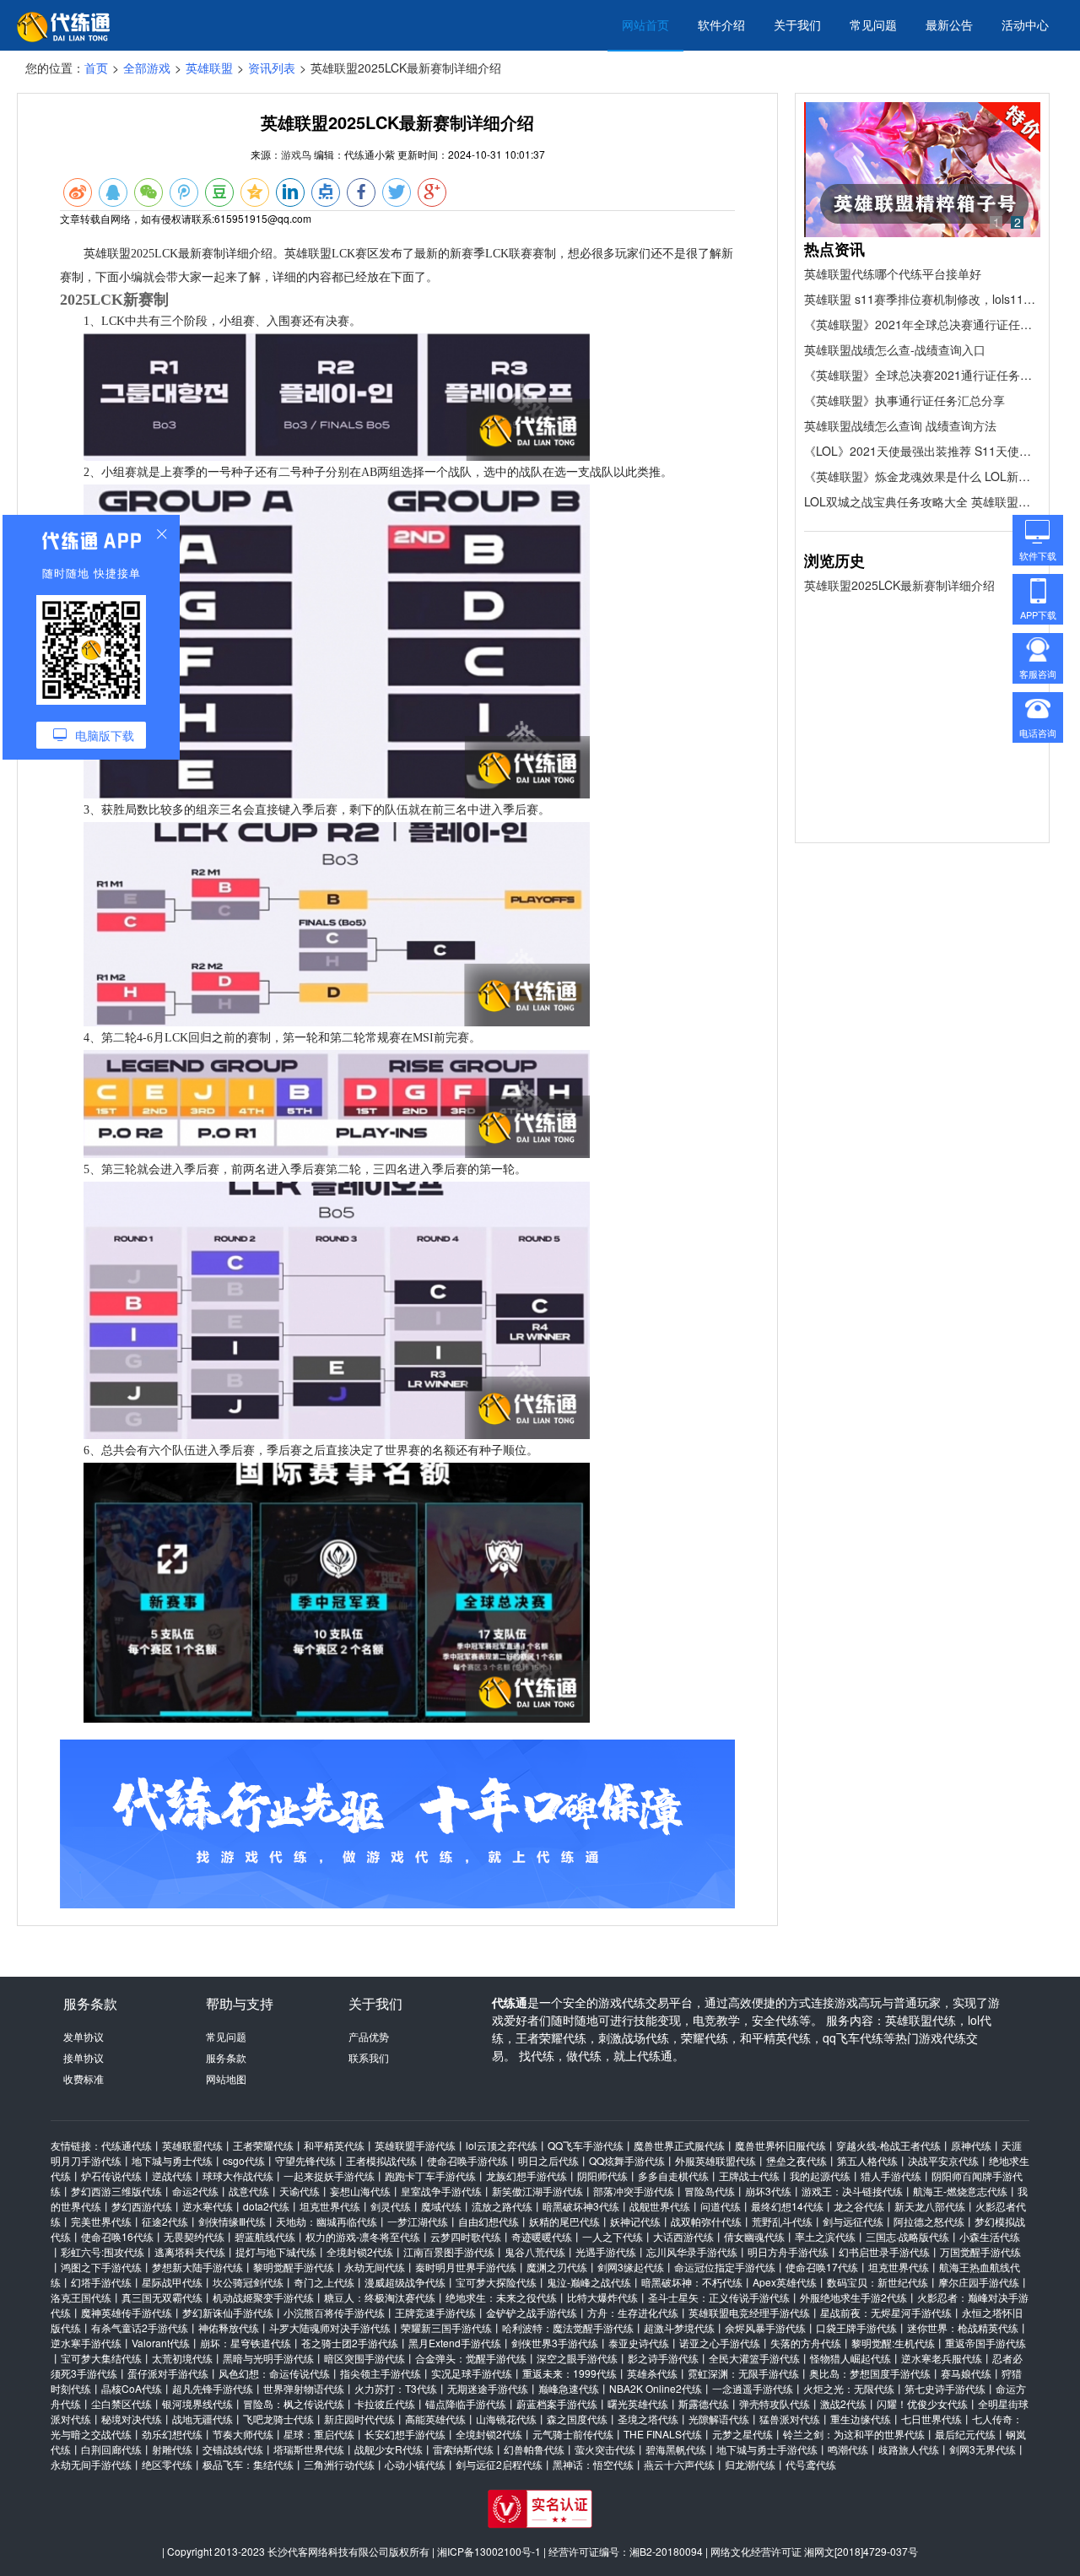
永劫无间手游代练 (91, 2464)
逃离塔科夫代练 (190, 2251)
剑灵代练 (391, 2206)
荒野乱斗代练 (782, 2221)
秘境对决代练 (132, 2419)
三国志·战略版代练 (907, 2236)
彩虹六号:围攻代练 (103, 2251)
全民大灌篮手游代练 (754, 2358)
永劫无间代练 (375, 2267)
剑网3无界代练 (983, 2449)
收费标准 (84, 2078)
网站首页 (645, 24)
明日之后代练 (548, 2160)
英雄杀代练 (652, 2373)
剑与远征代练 (853, 2221)
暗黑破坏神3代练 (581, 2206)
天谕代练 (300, 2191)
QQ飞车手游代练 (586, 2145)
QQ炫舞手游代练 (627, 2160)
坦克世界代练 (330, 2206)
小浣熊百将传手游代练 (334, 2312)
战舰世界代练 (660, 2206)
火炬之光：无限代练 (849, 2388)
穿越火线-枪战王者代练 (888, 2145)
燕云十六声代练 (679, 2464)
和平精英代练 (334, 2145)
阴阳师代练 (602, 2176)
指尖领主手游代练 (381, 2373)
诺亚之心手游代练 (720, 2343)
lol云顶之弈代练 (502, 2145)
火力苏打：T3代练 (396, 2388)
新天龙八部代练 (930, 2206)
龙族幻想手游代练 (526, 2176)
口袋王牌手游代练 (856, 2327)
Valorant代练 (161, 2343)
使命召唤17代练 (822, 2267)
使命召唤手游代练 (467, 2160)
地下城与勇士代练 (172, 2160)
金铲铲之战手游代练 (532, 2312)
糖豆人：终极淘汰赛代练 (380, 2297)
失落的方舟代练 (806, 2343)
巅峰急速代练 (569, 2388)
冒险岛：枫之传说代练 (294, 2403)
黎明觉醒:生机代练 (893, 2343)
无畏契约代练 (194, 2236)
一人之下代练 (613, 2236)
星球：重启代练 (319, 2434)
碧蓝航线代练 (265, 2236)
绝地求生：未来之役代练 (501, 2297)
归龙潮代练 (750, 2464)
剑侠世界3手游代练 (555, 2343)
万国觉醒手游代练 (980, 2251)
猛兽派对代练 (790, 2419)
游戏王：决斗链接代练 (852, 2191)
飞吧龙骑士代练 (278, 2419)
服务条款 (226, 2057)
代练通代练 (127, 2145)
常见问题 (873, 24)
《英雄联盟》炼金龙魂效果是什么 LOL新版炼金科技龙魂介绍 (922, 476)
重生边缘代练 (861, 2419)
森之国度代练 (577, 2419)
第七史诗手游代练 (945, 2388)
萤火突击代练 (605, 2449)
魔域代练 (441, 2206)
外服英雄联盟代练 (715, 2160)
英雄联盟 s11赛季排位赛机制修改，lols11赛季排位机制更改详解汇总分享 (922, 299)
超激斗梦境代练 (679, 2327)
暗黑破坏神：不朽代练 (692, 2282)
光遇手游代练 (606, 2251)
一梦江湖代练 (418, 2221)
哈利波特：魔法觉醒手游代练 (568, 2327)
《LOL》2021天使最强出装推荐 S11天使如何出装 (922, 451)
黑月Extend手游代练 (455, 2343)
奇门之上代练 (324, 2282)
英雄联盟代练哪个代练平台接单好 (893, 273)
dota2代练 (266, 2206)
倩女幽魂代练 (754, 2236)
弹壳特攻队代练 (775, 2403)
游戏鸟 (296, 154)
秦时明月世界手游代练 (466, 2267)
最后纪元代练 (965, 2434)
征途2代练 (165, 2221)
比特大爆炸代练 (602, 2297)
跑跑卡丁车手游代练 (430, 2176)
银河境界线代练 (197, 2403)
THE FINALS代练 (663, 2434)
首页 (96, 68)
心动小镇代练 (415, 2464)
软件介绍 (721, 24)
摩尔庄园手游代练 (979, 2282)
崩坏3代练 (768, 2191)
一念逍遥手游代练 (753, 2388)
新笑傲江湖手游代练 (537, 2191)
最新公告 (949, 24)
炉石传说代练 (111, 2176)
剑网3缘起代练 (631, 2267)
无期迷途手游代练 (488, 2388)
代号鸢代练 (811, 2464)
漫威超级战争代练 (405, 2282)
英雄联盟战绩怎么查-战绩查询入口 (895, 349)
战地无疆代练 (202, 2419)
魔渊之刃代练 (557, 2267)
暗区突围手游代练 (364, 2358)
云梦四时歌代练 (466, 2236)
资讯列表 (272, 68)
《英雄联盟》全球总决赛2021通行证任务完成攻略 (922, 375)
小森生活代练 (990, 2236)
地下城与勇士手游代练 (767, 2449)
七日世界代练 (931, 2419)
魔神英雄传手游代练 (127, 2312)
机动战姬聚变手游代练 (263, 2297)
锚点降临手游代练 (466, 2403)
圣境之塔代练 (648, 2419)
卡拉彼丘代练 (385, 2403)
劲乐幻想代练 (172, 2434)
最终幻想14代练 (787, 2206)
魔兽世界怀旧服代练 (780, 2145)
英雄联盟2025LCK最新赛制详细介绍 (899, 585)
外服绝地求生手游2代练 (853, 2297)
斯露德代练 (704, 2403)
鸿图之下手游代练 (101, 2267)
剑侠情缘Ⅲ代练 (232, 2221)
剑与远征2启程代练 (499, 2464)
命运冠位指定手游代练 (725, 2267)
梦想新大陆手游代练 (197, 2267)
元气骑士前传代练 (573, 2434)
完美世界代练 (101, 2221)
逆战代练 (172, 2176)
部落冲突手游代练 (634, 2191)
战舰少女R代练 (389, 2449)
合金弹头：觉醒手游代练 (471, 2358)
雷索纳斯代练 (463, 2449)
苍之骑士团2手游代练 (350, 2343)
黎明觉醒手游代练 (294, 2267)
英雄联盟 (209, 68)
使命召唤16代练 (117, 2236)
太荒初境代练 (182, 2358)
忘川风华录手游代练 (692, 2251)
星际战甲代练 (172, 2282)
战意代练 (249, 2191)
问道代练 (721, 2206)
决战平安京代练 (943, 2160)
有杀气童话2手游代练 (140, 2327)
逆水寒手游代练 (86, 2343)
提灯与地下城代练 (276, 2251)
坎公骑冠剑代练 (248, 2282)
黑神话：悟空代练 (593, 2464)
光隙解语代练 (719, 2419)
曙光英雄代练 (638, 2403)
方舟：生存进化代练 (633, 2312)
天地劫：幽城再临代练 (327, 2221)
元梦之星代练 (742, 2434)
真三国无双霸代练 (162, 2297)
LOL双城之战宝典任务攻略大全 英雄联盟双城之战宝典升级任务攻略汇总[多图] (922, 501)
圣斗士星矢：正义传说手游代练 (719, 2297)
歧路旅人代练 (909, 2449)
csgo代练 (244, 2160)
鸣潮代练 (848, 2449)
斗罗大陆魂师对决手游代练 (330, 2327)
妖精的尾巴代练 (564, 2221)
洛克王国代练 (81, 2297)
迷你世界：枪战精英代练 (963, 2327)
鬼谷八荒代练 (535, 2251)
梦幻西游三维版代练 (116, 2191)
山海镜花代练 (506, 2419)
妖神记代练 (635, 2221)
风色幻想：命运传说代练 (274, 2373)
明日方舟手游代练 (788, 2251)
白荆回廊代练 (111, 2449)
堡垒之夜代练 (796, 2160)
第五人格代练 (867, 2160)
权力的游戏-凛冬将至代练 (363, 2236)
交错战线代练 (233, 2449)
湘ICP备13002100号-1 (489, 2551)
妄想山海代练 (360, 2191)
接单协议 (84, 2057)
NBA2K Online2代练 (656, 2388)
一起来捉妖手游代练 (329, 2176)
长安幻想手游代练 (405, 2434)
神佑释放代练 (229, 2327)
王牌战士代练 (749, 2176)
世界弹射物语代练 (304, 2388)
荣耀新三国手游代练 (446, 2327)
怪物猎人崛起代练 (850, 2358)
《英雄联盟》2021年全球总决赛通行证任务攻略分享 (922, 324)
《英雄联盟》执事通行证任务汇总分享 (904, 400)
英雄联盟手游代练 (415, 2145)
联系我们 (369, 2057)
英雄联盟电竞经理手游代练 (749, 2312)
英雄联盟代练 (192, 2145)
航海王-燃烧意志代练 (960, 2191)
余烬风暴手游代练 (765, 2327)
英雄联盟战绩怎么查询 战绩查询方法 (900, 425)
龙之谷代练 (859, 2206)
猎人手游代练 (891, 2176)
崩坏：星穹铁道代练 (246, 2343)
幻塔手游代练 (101, 2282)
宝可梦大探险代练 (496, 2282)
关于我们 (797, 24)
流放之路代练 (502, 2206)
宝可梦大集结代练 (101, 2358)
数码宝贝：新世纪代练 (877, 2282)
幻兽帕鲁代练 (534, 2449)
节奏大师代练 (243, 2434)
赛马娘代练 (966, 2373)
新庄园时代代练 (359, 2419)
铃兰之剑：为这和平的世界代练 (854, 2434)
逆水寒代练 (208, 2206)
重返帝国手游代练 (985, 2343)
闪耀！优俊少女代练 (922, 2403)
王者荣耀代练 (263, 2145)
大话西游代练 (683, 2236)
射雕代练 (172, 2449)
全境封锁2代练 (360, 2251)
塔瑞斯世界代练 (309, 2449)
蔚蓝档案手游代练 (557, 2403)
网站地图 (226, 2078)
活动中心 (1025, 24)
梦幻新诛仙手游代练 (228, 2312)
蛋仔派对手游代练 (168, 2373)
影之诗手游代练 (663, 2358)
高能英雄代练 (435, 2419)
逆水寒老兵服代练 (942, 2358)
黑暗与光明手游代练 (268, 2358)
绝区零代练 (167, 2464)
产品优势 (369, 2036)
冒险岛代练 (710, 2191)
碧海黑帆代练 (676, 2449)
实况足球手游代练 (472, 2373)
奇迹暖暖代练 (542, 2236)
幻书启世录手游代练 (884, 2251)
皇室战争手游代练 (441, 2191)
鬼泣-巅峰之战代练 (589, 2282)
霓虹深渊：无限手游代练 (743, 2373)
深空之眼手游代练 (577, 2358)
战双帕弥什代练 (706, 2221)
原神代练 (971, 2145)
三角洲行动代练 (339, 2464)
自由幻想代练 (489, 2221)
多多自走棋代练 (673, 2176)
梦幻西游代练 (142, 2206)
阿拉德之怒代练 (929, 2221)
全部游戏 (147, 68)
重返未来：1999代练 (570, 2373)
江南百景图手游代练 (449, 2251)
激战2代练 (843, 2403)
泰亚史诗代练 (639, 2343)
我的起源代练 (820, 2176)
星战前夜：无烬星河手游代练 (886, 2312)
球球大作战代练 (238, 2176)
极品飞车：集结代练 (248, 2464)
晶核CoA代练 (132, 2388)
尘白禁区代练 (121, 2403)
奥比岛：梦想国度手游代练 (870, 2373)
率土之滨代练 (825, 2236)
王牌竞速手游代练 (435, 2312)
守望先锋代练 (305, 2160)
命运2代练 (195, 2191)
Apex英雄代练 (785, 2282)
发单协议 (84, 2036)
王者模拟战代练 (381, 2160)
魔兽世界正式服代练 (679, 2145)
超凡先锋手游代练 (213, 2388)
